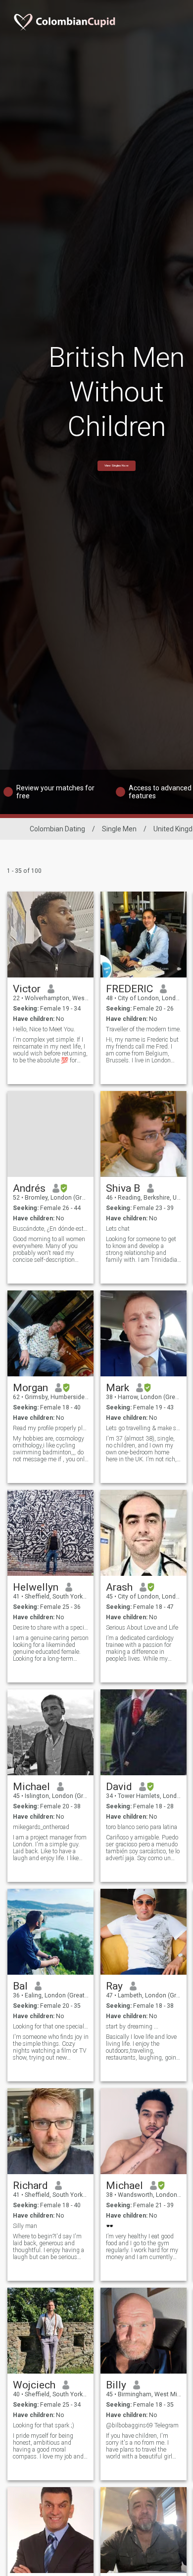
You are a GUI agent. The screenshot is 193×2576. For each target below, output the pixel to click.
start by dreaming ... (132, 2027)
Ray (114, 1986)
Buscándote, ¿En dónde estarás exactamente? (51, 1229)
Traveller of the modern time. (144, 1029)
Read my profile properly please (51, 1428)
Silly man (25, 2226)
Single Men (119, 829)
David (119, 1787)
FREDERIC (129, 989)
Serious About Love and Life (142, 1628)
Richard (30, 2186)
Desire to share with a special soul (51, 1628)
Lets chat (118, 1229)
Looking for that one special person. (51, 2027)
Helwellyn (36, 1587)
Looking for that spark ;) (44, 2425)
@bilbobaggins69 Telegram (142, 2425)
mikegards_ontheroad (41, 1827)
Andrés (29, 1188)
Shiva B (123, 1188)
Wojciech (34, 2385)
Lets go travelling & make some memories (144, 1428)
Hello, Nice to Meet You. (44, 1029)
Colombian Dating (57, 829)
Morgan (30, 1388)
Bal (20, 1986)
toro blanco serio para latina (142, 1827)
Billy (116, 2385)
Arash (119, 1587)
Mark (118, 1388)
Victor (27, 989)
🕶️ (110, 2226)
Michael (31, 1787)
